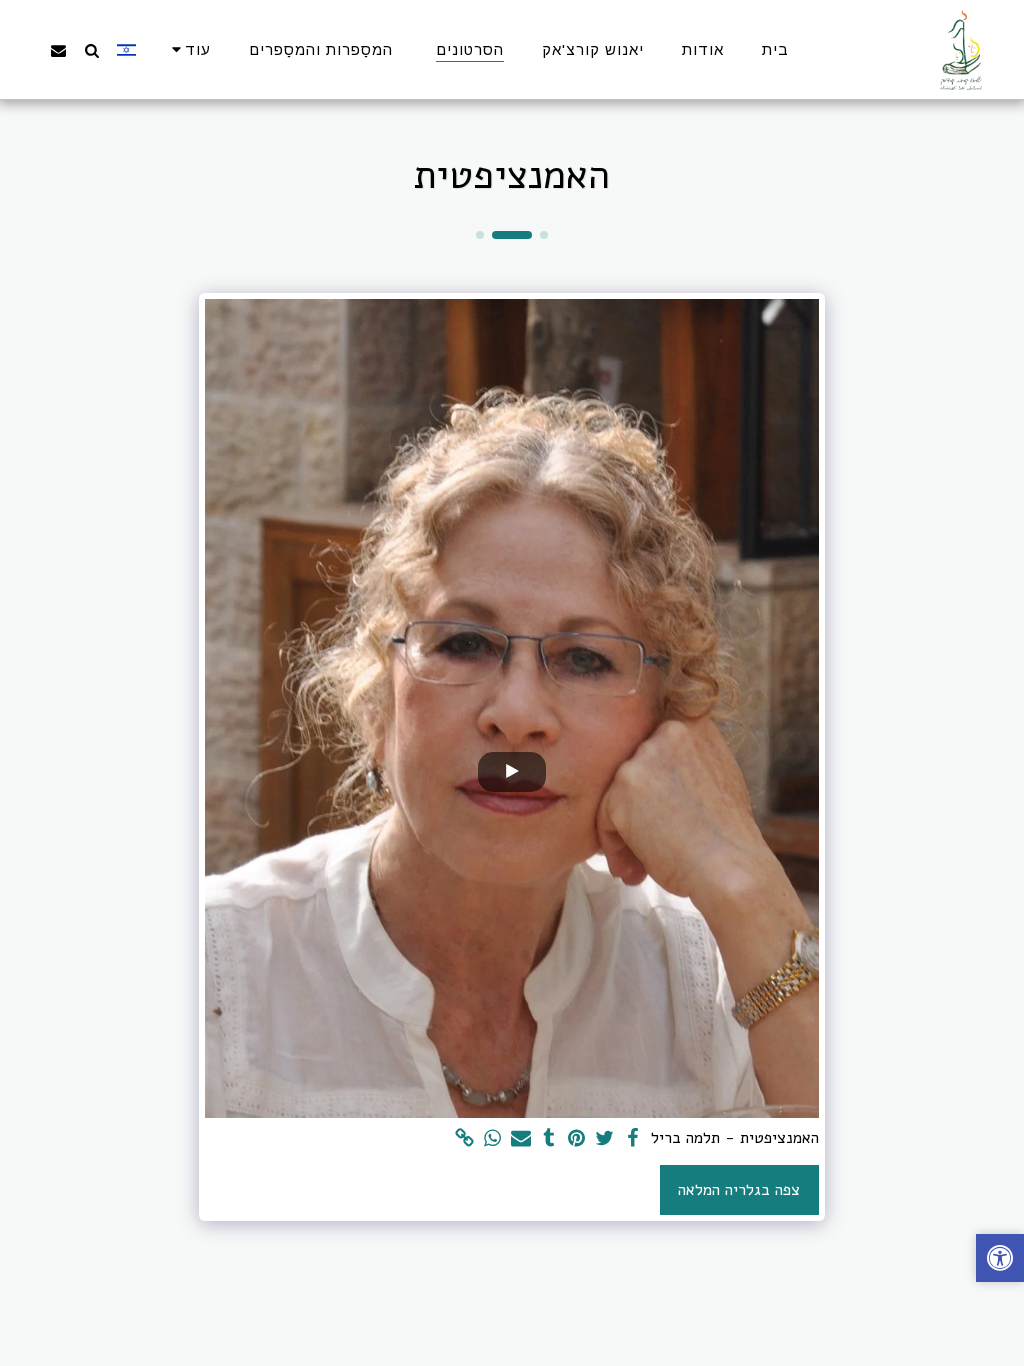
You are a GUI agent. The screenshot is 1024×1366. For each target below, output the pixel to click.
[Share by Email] (521, 1139)
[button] (91, 50)
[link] (465, 1139)
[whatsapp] (493, 1139)
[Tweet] (605, 1139)
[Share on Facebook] (633, 1139)
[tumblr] (549, 1139)
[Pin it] (577, 1139)
